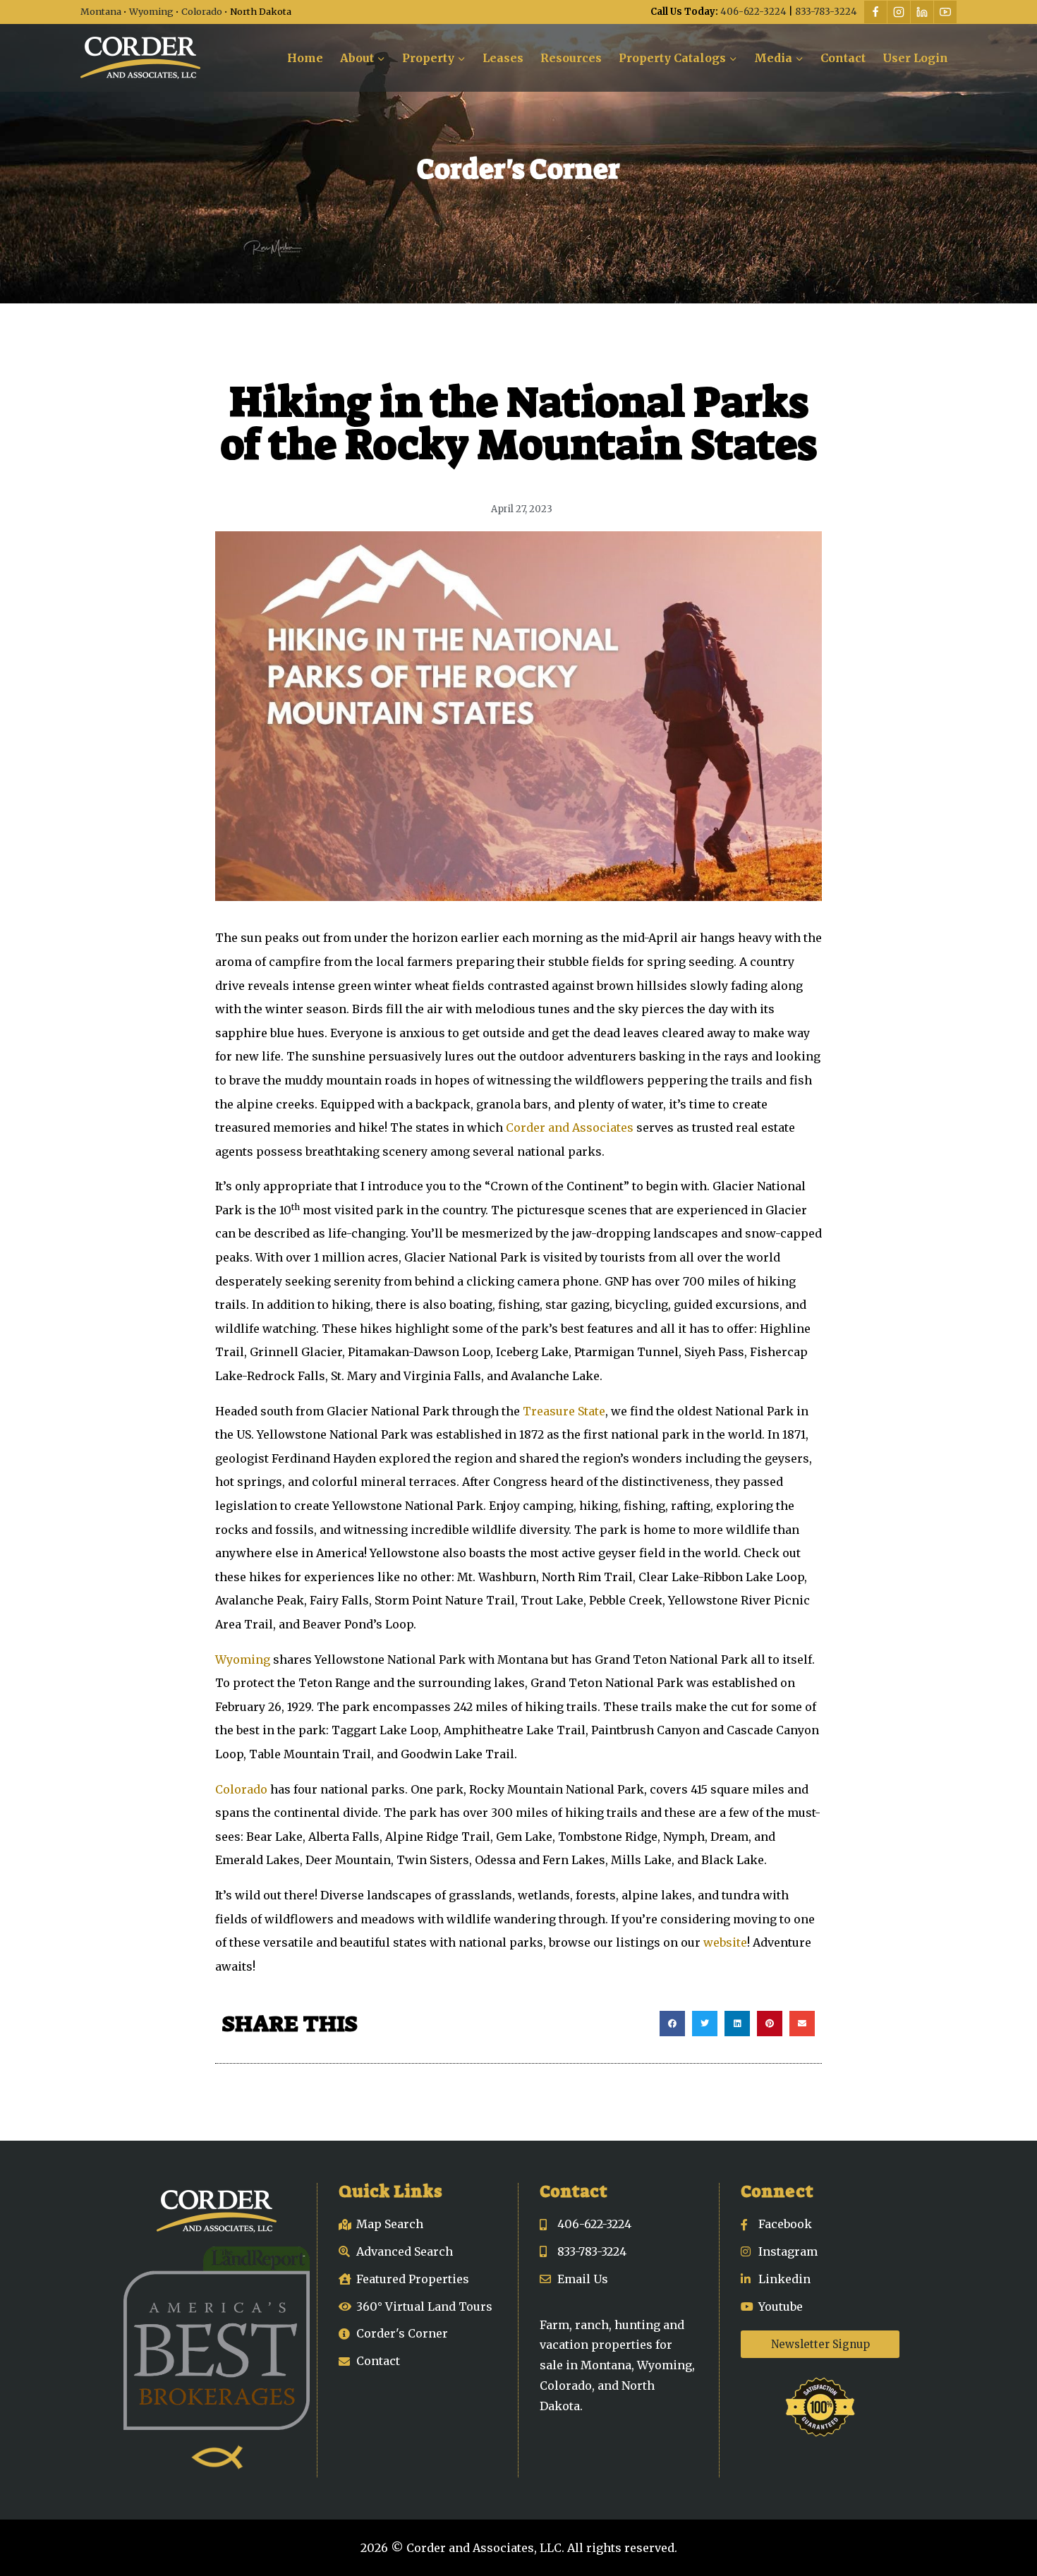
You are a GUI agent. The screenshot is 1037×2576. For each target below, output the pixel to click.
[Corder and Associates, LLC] (140, 58)
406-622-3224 (753, 12)
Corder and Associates (570, 1127)
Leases (503, 58)
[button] (672, 2024)
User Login (915, 58)
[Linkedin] (922, 12)
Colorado (202, 11)
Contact (843, 58)
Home (305, 58)
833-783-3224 (826, 12)
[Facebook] (875, 12)
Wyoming (151, 11)
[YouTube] (945, 12)
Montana (101, 11)
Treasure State (564, 1411)
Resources (571, 58)
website (725, 1942)
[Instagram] (899, 12)
